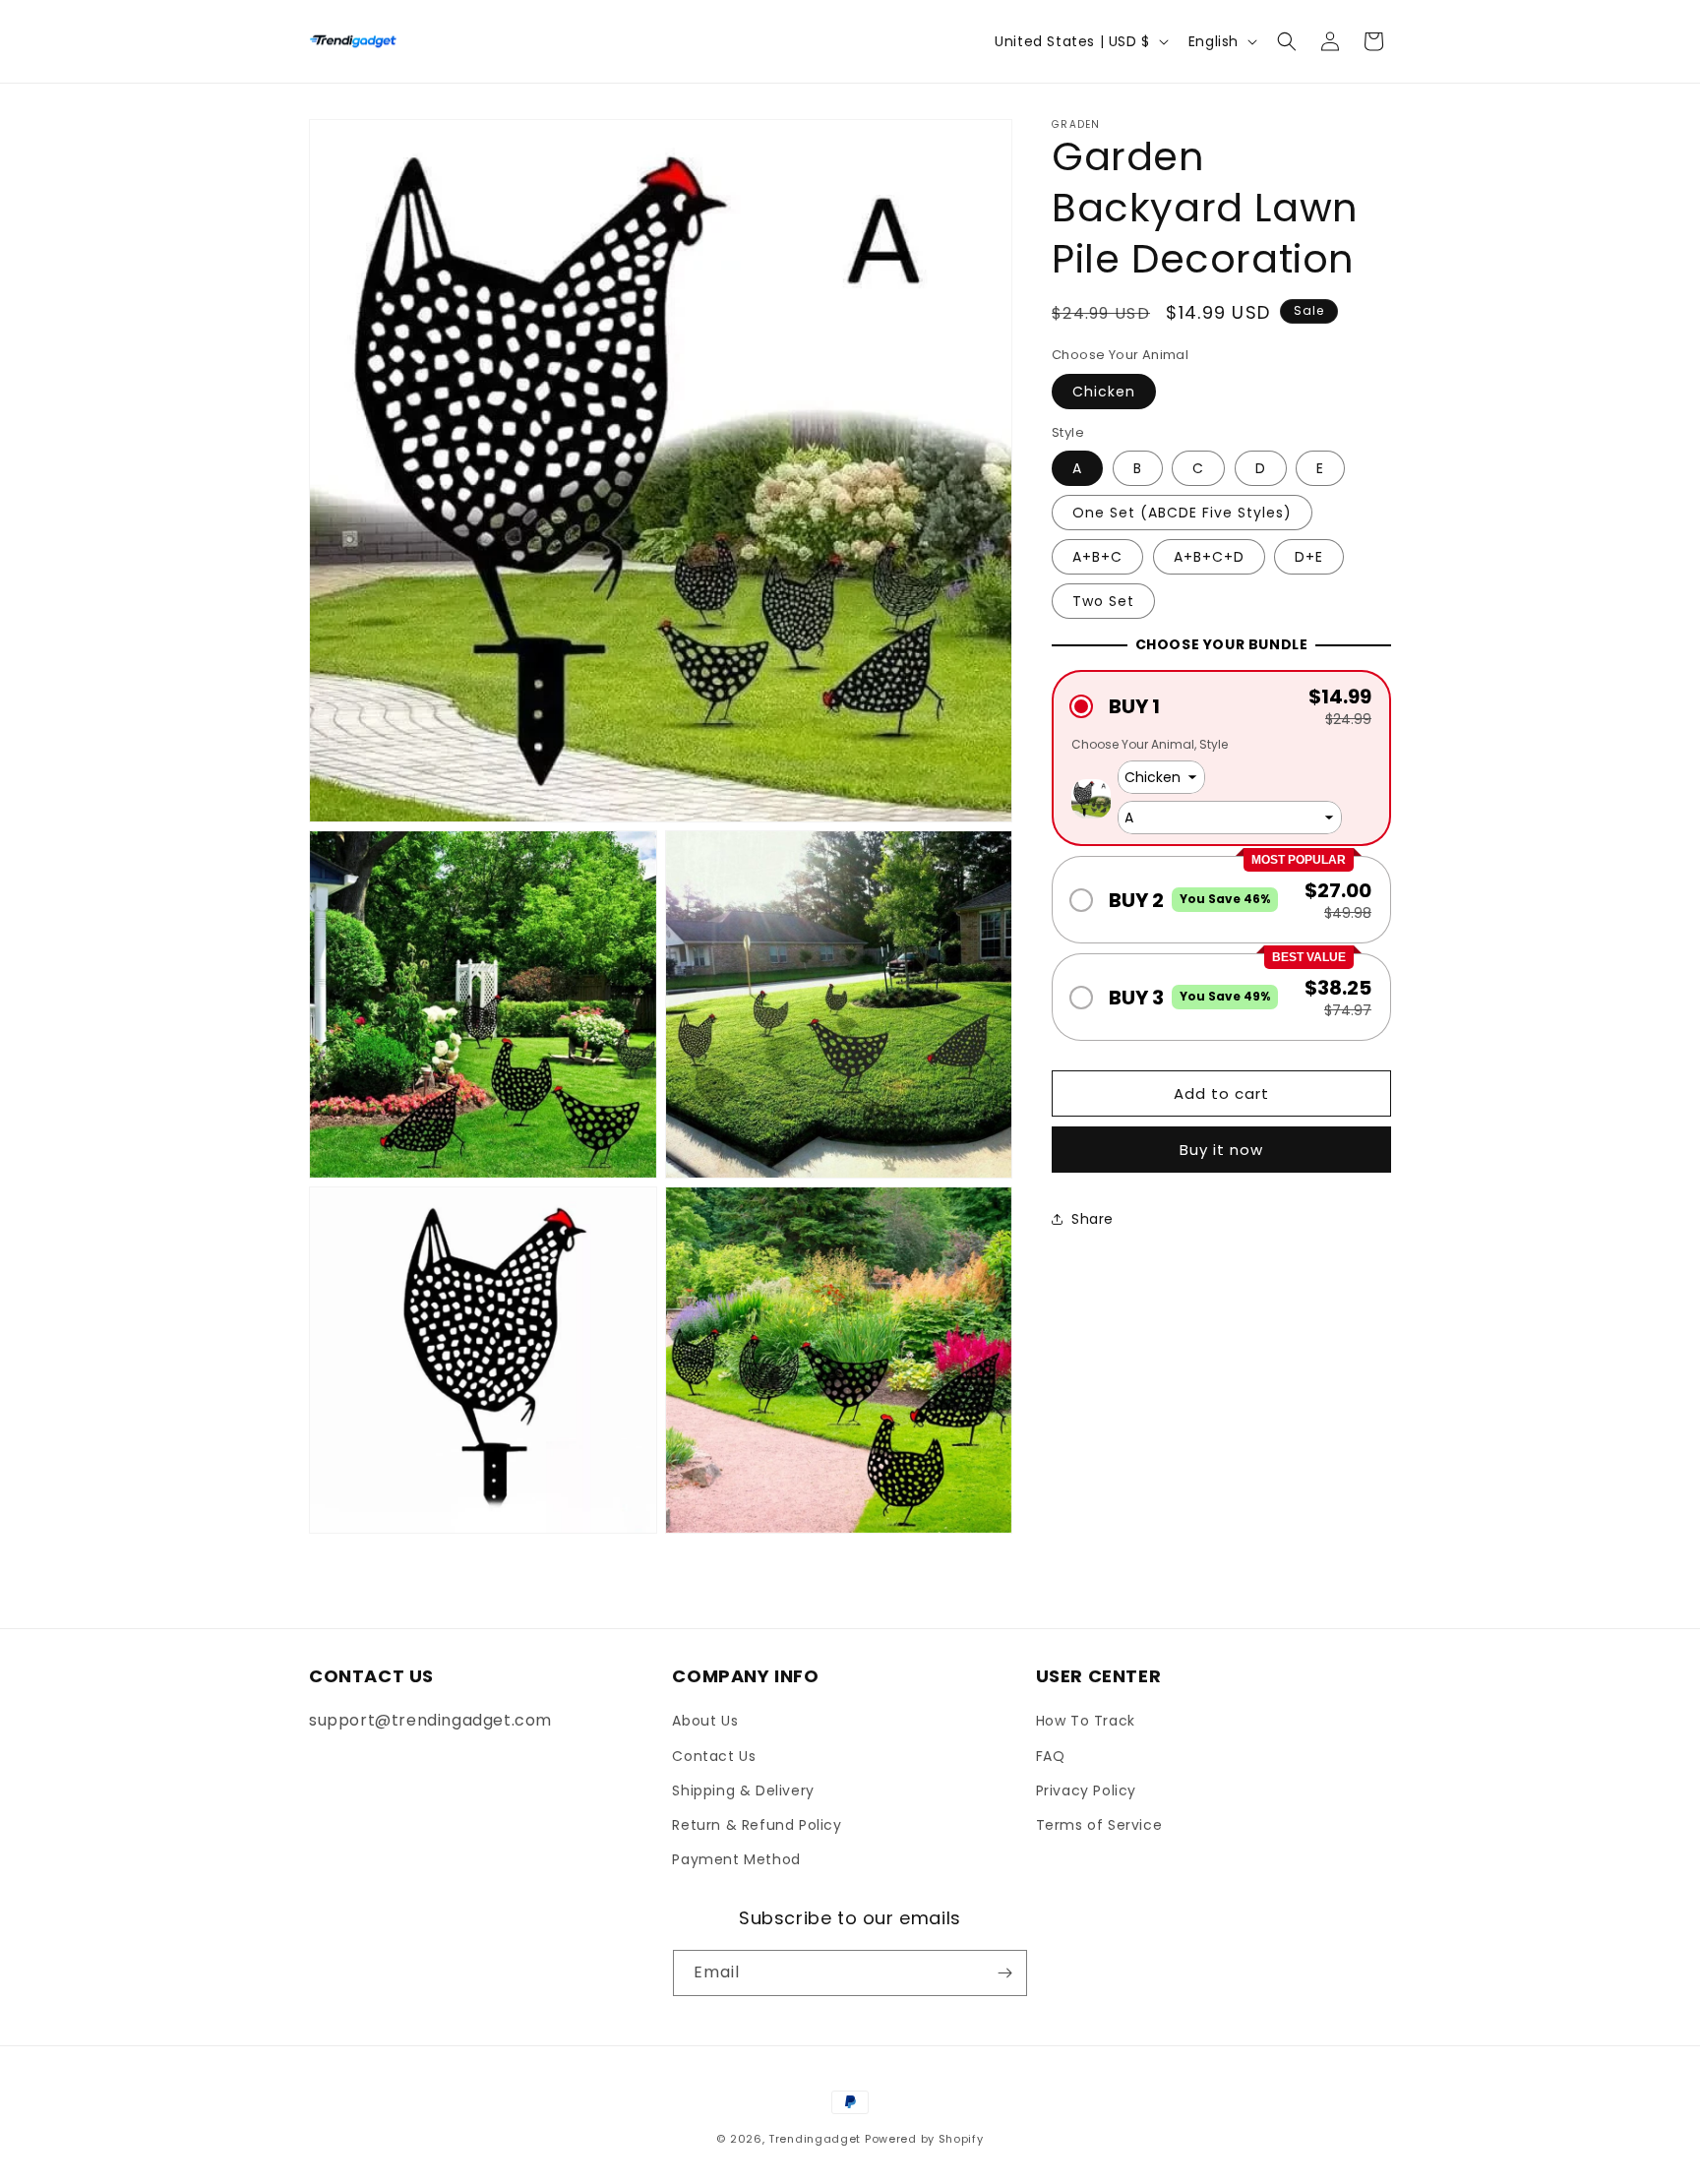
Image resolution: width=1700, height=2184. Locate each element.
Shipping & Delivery (743, 1790)
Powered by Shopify (924, 2139)
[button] (1287, 41)
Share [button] (1093, 1219)
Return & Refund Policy (757, 1825)
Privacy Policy (1086, 1790)
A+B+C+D (1209, 557)
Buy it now (1221, 1150)
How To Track (1086, 1721)
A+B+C (1097, 557)
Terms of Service (1099, 1825)
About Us (705, 1721)
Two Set (1103, 601)
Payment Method (736, 1859)
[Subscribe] (1004, 1973)
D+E (1309, 557)
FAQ (1051, 1756)
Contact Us (714, 1756)
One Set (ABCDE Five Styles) (1182, 513)
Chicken (1104, 392)
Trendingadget (815, 2139)
